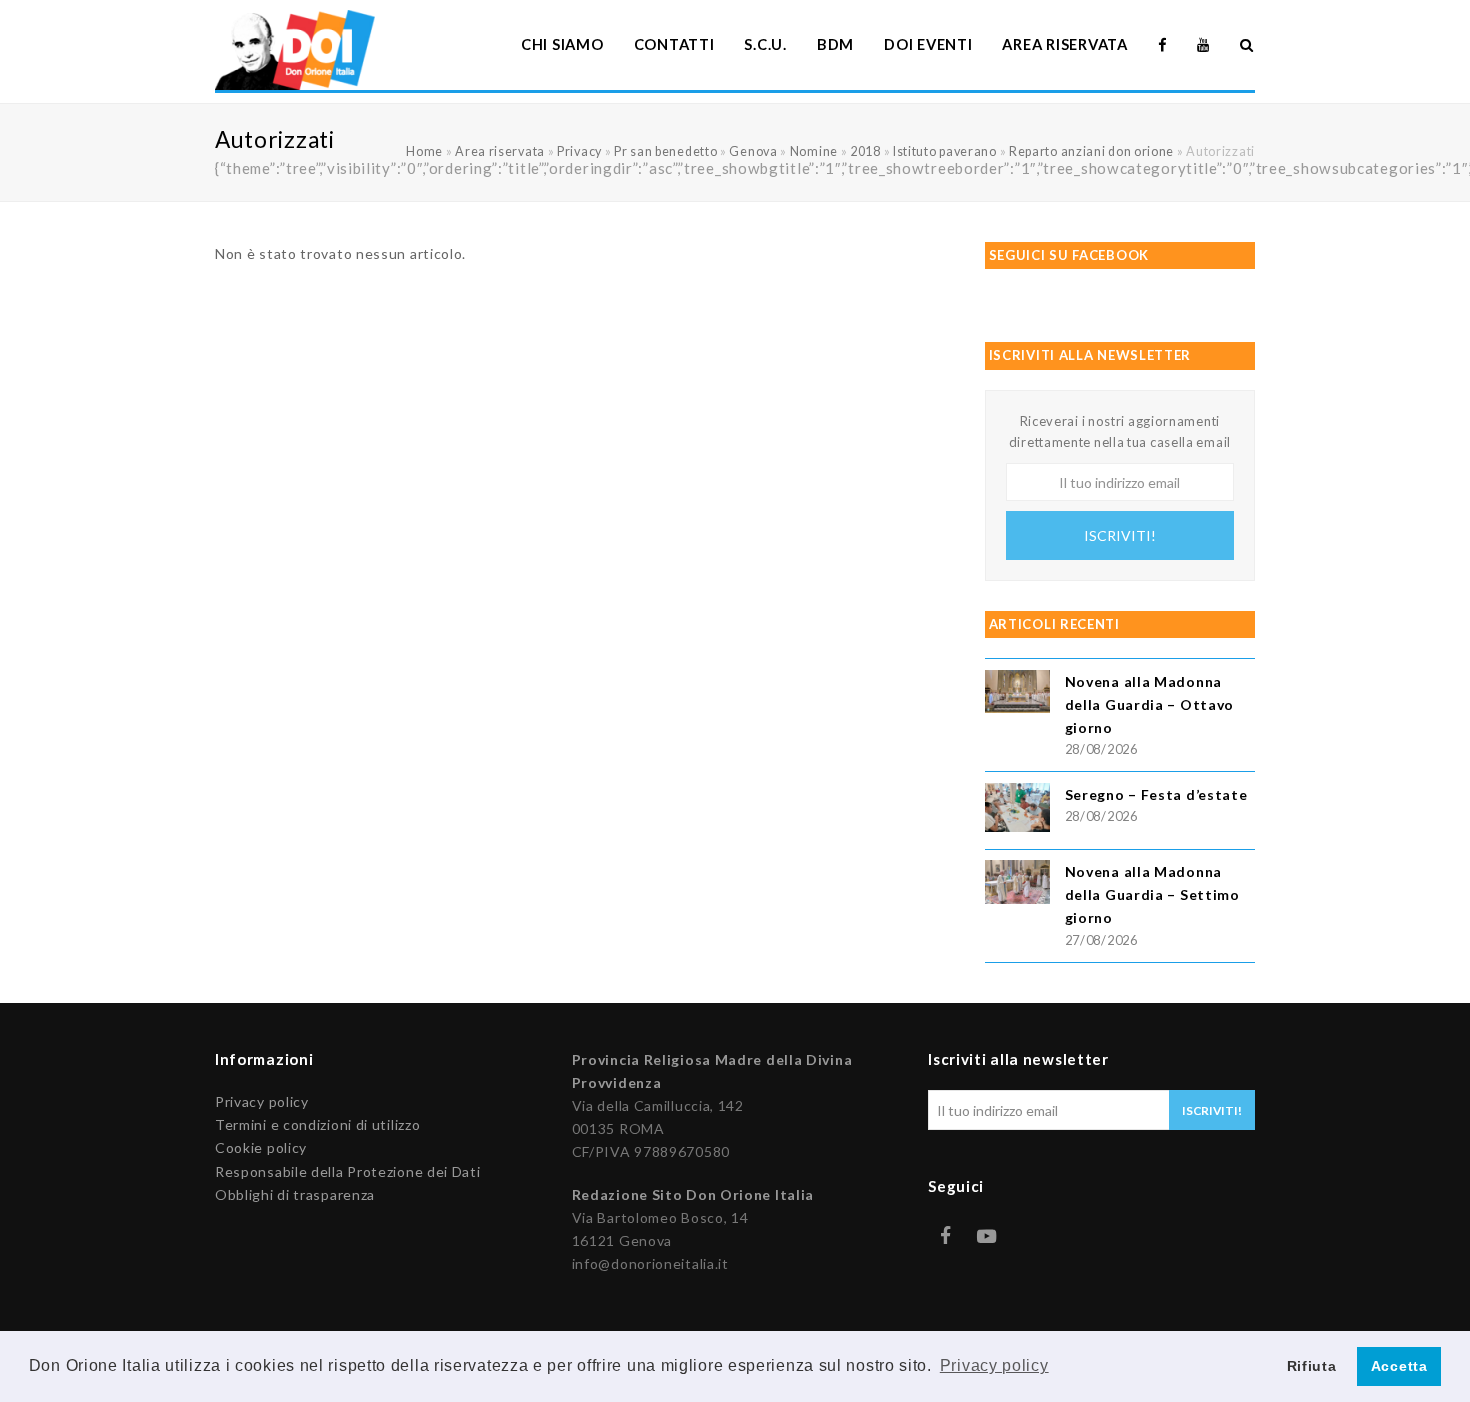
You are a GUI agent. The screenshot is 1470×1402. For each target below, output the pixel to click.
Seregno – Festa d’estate (1156, 794)
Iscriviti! (1120, 535)
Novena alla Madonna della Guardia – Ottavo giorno (1149, 704)
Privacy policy (262, 1101)
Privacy (579, 151)
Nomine (814, 151)
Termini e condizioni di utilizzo (317, 1124)
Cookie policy (261, 1147)
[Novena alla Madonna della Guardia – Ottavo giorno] (1017, 694)
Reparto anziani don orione (1091, 151)
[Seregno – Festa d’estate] (1017, 810)
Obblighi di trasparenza (295, 1194)
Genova (753, 151)
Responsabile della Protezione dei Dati (348, 1171)
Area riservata (500, 151)
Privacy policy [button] (994, 1365)
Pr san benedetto (665, 151)
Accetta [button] (1399, 1366)
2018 (865, 151)
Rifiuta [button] (1312, 1366)
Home (424, 151)
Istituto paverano (945, 151)
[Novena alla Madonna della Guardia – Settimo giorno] (1017, 884)
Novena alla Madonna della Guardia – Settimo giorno (1152, 894)
